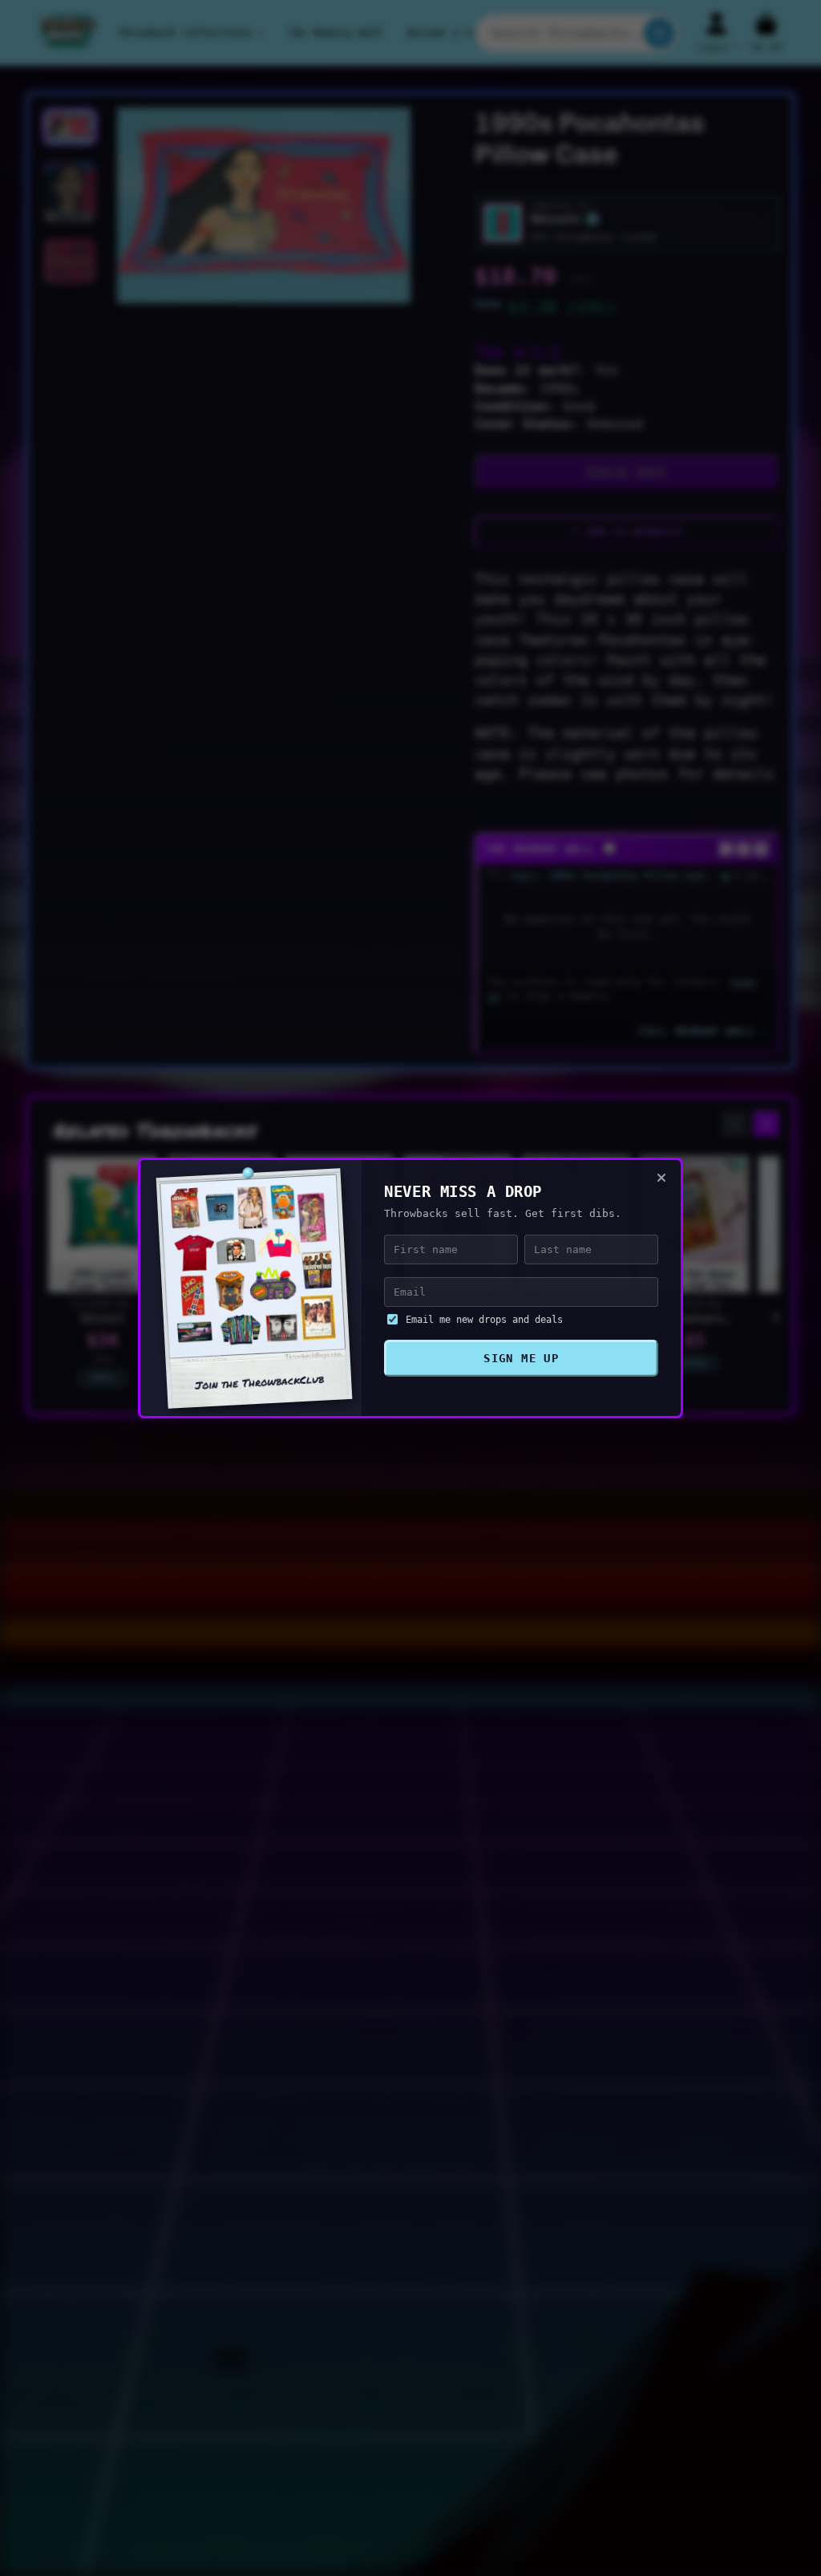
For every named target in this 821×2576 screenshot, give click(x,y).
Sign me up (521, 1358)
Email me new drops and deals (484, 1320)
